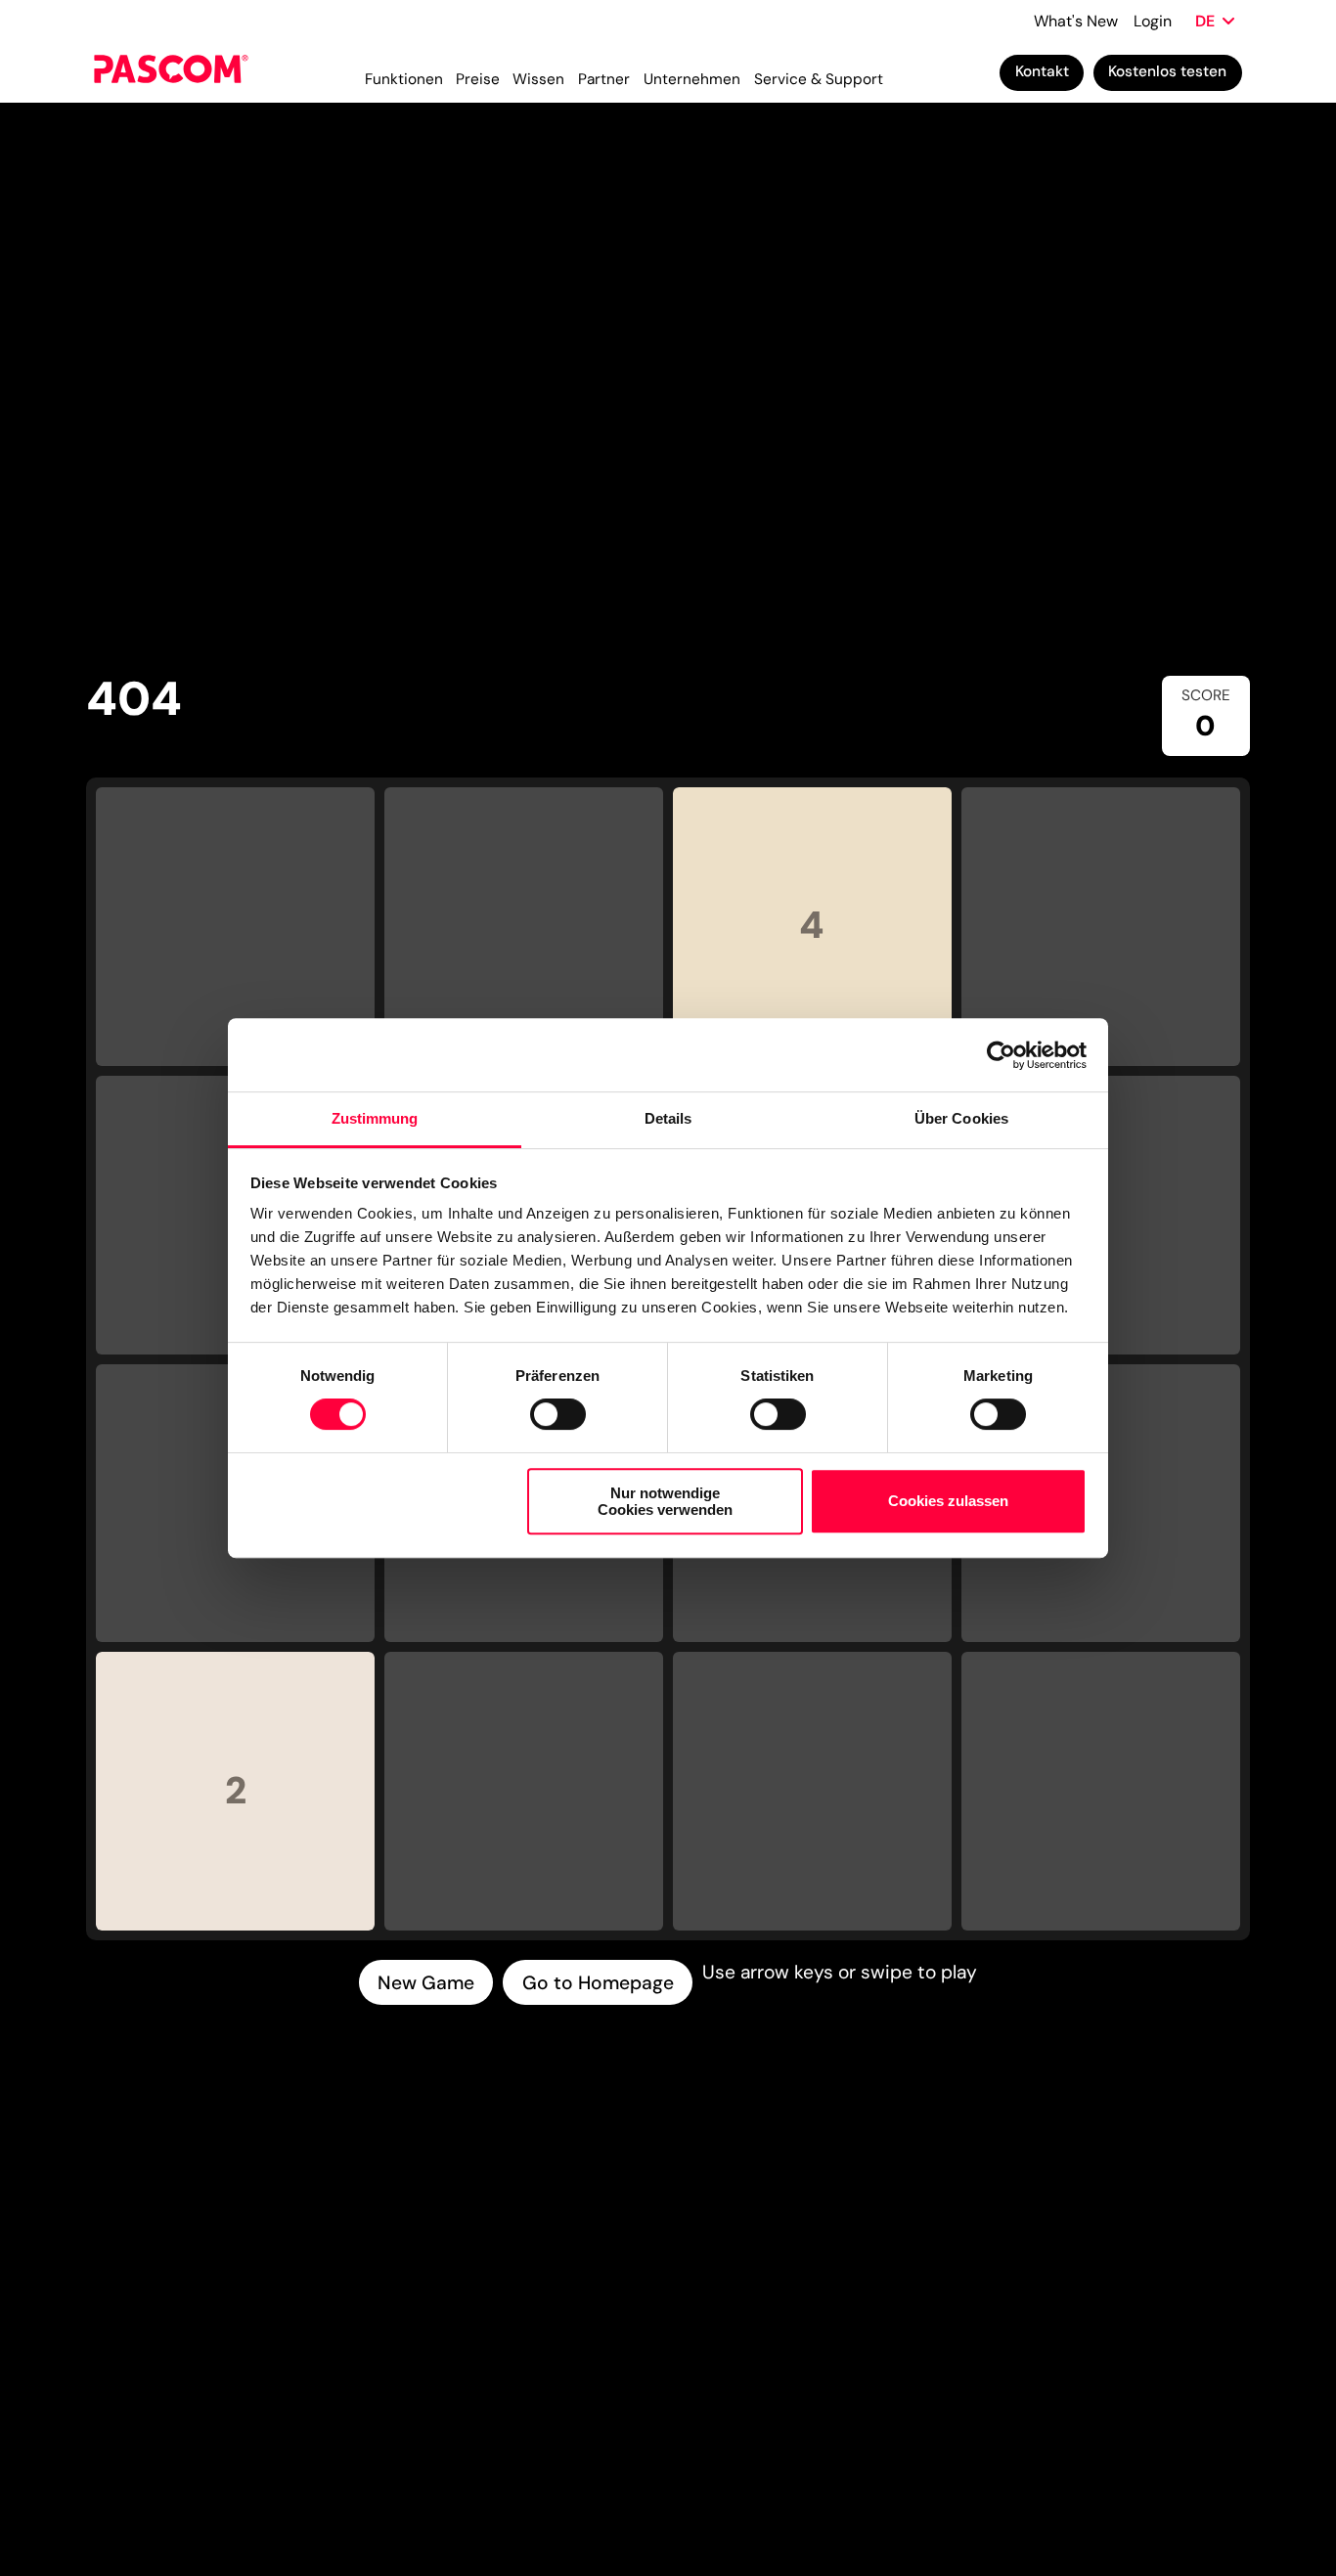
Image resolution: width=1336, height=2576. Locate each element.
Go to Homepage (598, 1983)
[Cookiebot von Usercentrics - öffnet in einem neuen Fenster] (1001, 1055)
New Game (426, 1983)
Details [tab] (668, 1118)
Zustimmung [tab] (375, 1118)
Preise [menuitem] (478, 79)
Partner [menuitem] (604, 79)
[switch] (558, 1414)
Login (1153, 21)
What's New (1076, 21)
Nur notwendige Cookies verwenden (665, 1501)
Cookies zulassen (948, 1502)
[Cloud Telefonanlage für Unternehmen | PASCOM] (171, 73)
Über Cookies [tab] (961, 1118)
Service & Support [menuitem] (819, 79)
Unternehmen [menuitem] (692, 79)
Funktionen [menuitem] (404, 79)
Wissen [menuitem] (538, 79)
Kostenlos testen (1167, 71)
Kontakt (1042, 71)
